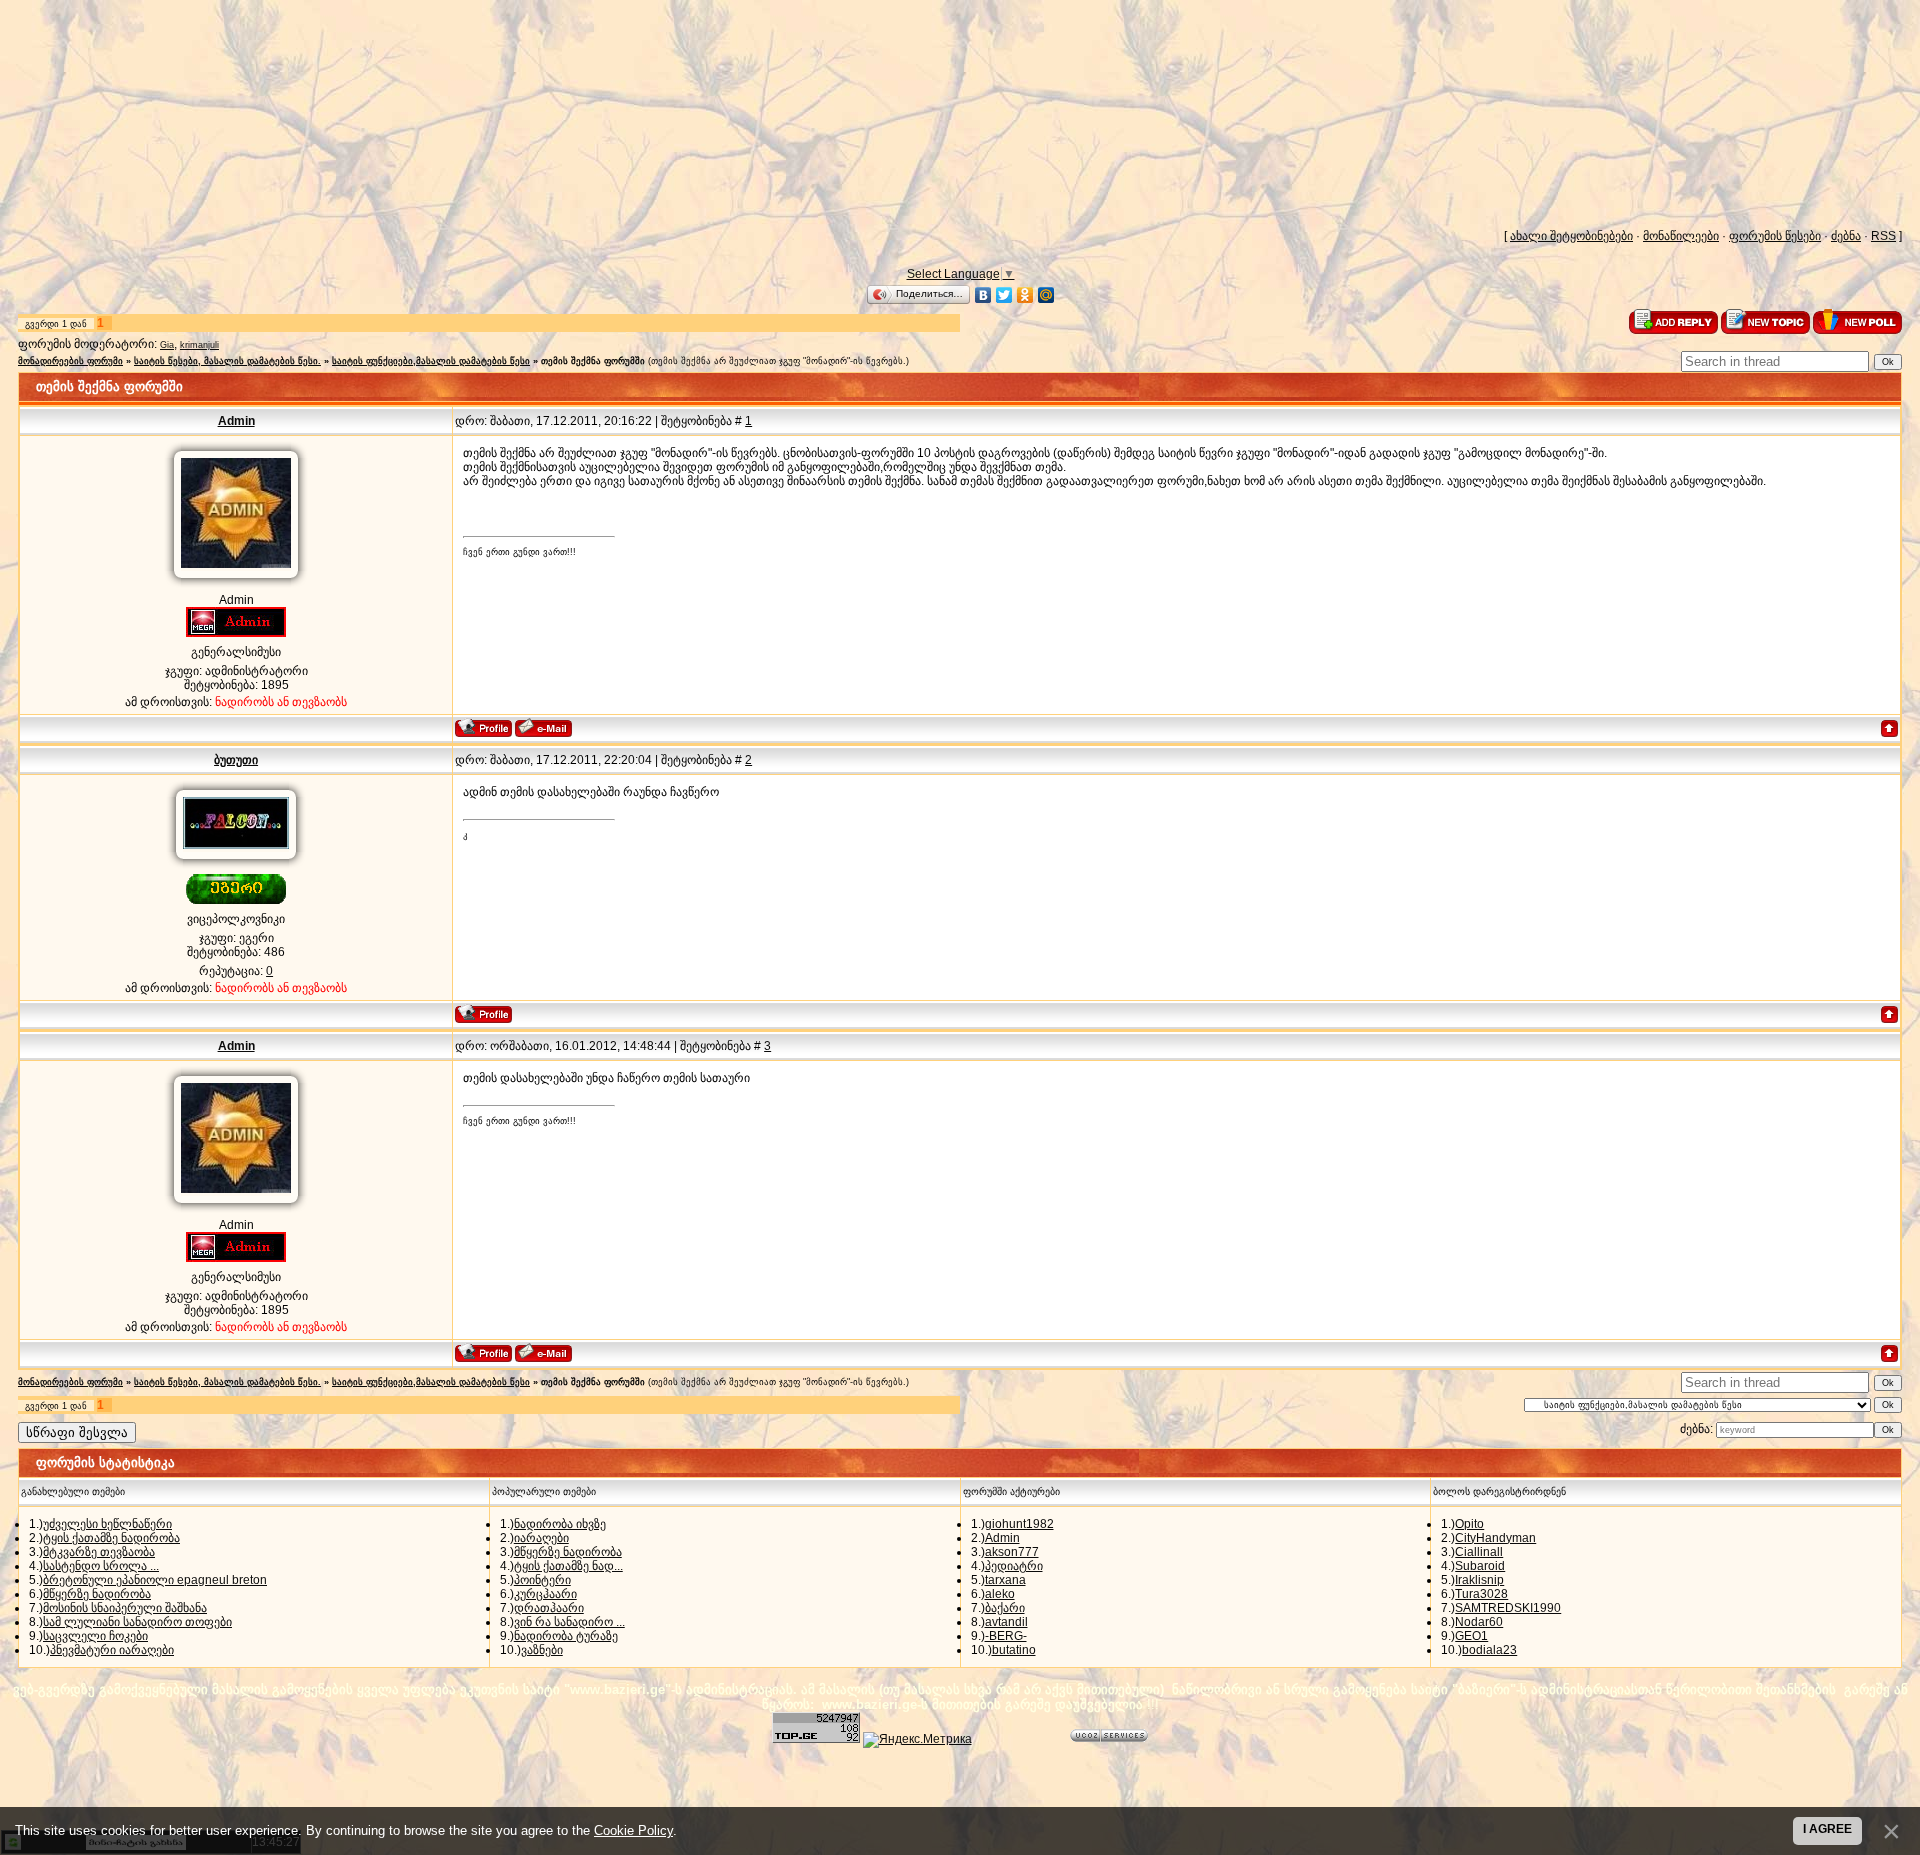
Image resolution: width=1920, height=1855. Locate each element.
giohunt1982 (1019, 1524)
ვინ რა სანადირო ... (569, 1622)
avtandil (1006, 1622)
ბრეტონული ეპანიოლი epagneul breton (155, 1580)
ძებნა (1846, 236)
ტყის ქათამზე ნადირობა (111, 1538)
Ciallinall (1479, 1552)
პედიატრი (1014, 1566)
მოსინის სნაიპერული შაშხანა (125, 1608)
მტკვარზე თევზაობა (99, 1552)
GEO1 (1471, 1636)
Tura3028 (1481, 1594)
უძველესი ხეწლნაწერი (107, 1524)
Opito (1469, 1524)
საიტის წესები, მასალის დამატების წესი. (227, 361)
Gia (167, 345)
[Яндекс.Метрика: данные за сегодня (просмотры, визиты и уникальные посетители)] (917, 1740)
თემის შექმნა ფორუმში (593, 361)
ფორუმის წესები (1775, 236)
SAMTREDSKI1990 (1508, 1608)
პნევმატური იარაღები (112, 1650)
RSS (1883, 236)
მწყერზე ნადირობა (97, 1594)
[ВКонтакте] (983, 295)
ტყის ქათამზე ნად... (568, 1566)
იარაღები (541, 1538)
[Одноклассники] (1025, 295)
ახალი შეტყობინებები (1571, 236)
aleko (1000, 1594)
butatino (1014, 1650)
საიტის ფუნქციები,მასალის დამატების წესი (431, 361)
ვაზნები (542, 1650)
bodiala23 (1489, 1650)
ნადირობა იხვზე (560, 1524)
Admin (236, 421)
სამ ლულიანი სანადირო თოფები (137, 1622)
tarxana (1005, 1580)
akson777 (1012, 1552)
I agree (1827, 1829)
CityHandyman (1495, 1538)
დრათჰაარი (549, 1608)
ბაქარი (1005, 1608)
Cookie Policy (633, 1830)
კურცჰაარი (545, 1594)
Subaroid (1480, 1566)
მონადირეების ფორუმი (70, 361)
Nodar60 (1479, 1622)
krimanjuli (199, 345)
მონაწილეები (1681, 236)
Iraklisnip (1479, 1580)
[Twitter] (1004, 295)
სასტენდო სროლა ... (101, 1566)
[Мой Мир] (1046, 295)
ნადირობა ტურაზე (566, 1636)
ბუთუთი (236, 760)
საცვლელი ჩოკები (95, 1636)
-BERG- (1006, 1636)
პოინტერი (542, 1580)
